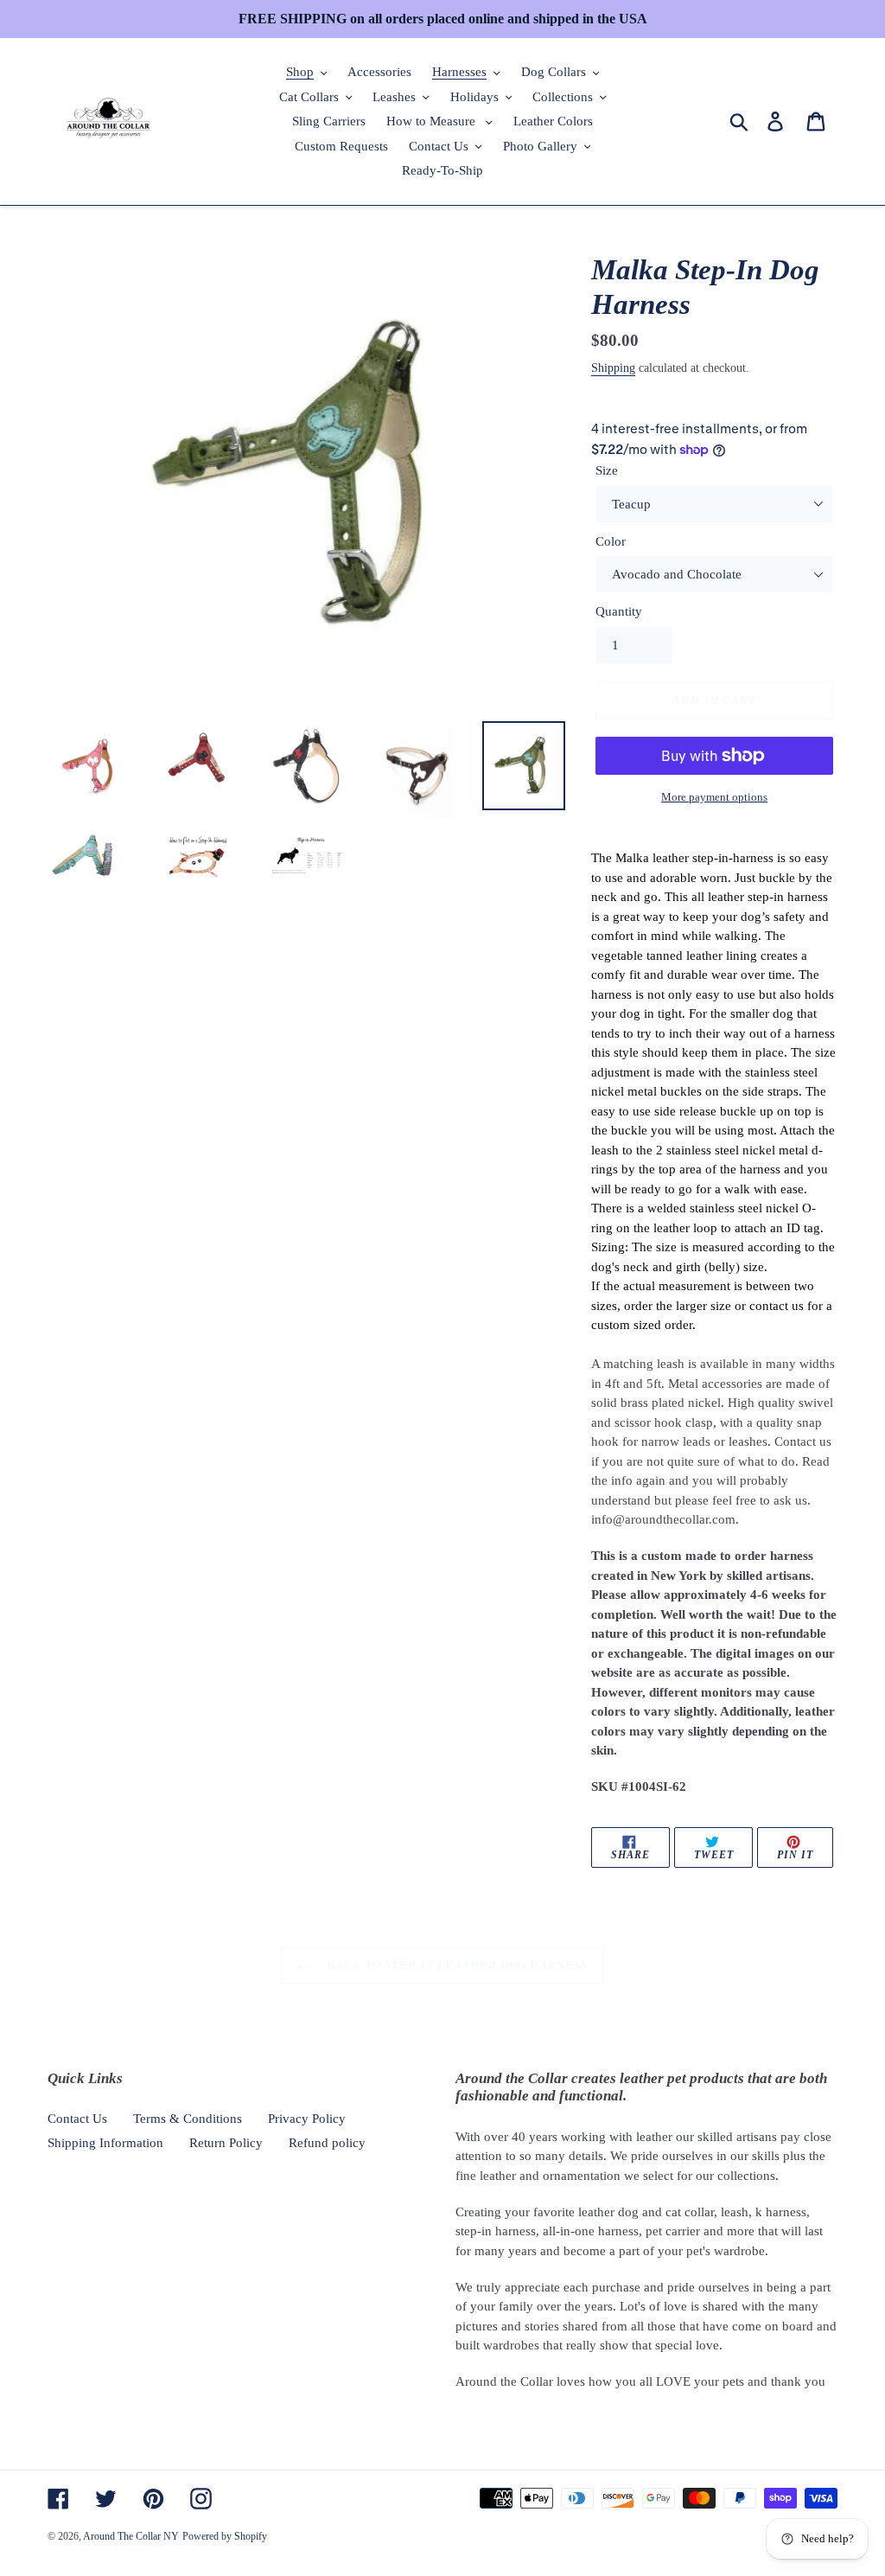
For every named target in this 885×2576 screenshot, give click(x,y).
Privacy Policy (307, 2119)
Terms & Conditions (188, 2119)
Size (607, 470)
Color (611, 541)
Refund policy (327, 2143)
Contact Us (77, 2119)
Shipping (613, 368)
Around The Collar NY (131, 2536)
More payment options (714, 797)
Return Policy (226, 2143)
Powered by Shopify (225, 2536)
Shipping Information (105, 2143)
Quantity (619, 611)
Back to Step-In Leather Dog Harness (455, 1965)
